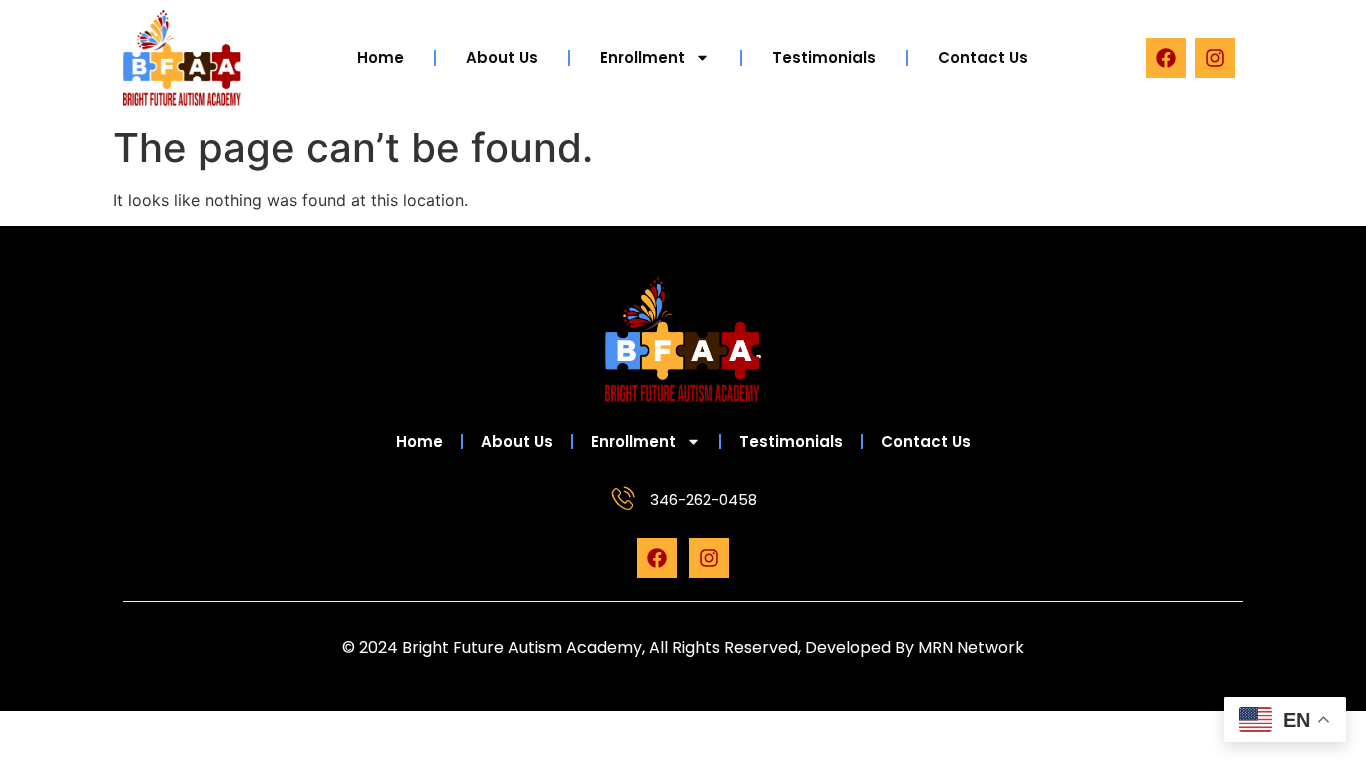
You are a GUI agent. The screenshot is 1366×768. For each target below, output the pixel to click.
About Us (502, 57)
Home (380, 57)
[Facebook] (1166, 58)
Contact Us (983, 57)
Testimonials (824, 57)
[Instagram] (1215, 58)
